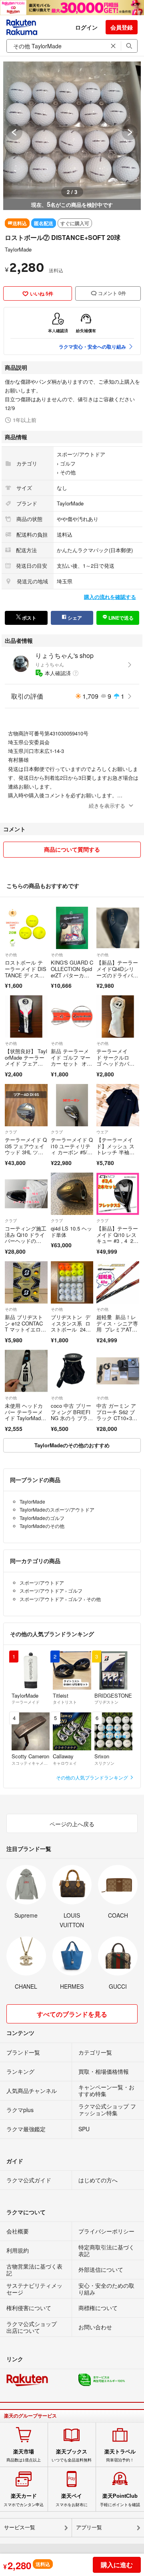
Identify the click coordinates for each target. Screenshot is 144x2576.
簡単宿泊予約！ (120, 2455)
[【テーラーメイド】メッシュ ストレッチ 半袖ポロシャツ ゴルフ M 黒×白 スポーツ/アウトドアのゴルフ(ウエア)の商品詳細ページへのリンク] (118, 1105)
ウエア (102, 1132)
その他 (68, 472)
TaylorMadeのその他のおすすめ (72, 1445)
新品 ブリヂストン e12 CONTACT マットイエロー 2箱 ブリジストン (24, 1329)
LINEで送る (120, 618)
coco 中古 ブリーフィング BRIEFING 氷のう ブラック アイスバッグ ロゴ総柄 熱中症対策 (72, 1421)
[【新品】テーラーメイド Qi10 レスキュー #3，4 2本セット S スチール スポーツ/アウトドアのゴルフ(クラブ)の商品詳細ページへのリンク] (118, 1194)
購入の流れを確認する (110, 597)
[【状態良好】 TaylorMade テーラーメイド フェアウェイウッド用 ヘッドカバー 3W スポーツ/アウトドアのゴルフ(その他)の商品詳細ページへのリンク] (26, 1017)
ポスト (29, 618)
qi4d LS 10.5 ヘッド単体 (71, 1232)
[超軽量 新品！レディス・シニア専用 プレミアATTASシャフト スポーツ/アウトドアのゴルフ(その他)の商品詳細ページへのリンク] (118, 1283)
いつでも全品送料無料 (72, 2455)
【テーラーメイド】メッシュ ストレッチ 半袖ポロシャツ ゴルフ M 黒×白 (115, 1152)
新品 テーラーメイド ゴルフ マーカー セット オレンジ (71, 1060)
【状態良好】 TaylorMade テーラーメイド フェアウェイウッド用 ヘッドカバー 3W (26, 1063)
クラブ (11, 1132)
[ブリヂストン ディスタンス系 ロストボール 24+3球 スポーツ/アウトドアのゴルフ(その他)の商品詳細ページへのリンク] (72, 1283)
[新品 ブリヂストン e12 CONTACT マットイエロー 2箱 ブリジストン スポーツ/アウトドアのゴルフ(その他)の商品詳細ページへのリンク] (26, 1283)
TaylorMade (18, 249)
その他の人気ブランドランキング (93, 1777)
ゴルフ (68, 463)
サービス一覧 (20, 2527)
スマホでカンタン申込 (24, 2500)
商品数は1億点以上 (24, 2455)
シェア (74, 618)
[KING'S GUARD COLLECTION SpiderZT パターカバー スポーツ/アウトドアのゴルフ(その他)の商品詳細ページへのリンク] (72, 928)
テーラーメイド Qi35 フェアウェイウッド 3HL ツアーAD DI (26, 1149)
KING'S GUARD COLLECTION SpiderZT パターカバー (72, 972)
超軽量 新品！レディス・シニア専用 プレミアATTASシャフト (117, 1326)
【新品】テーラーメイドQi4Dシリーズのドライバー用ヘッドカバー (117, 972)
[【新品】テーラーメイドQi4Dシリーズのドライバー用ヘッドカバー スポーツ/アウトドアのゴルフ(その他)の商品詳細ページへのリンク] (118, 928)
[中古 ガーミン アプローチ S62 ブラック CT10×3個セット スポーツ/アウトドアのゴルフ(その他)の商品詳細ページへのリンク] (118, 1371)
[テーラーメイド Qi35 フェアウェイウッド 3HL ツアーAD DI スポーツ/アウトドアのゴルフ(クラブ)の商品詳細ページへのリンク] (26, 1105)
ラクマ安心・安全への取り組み (92, 347)
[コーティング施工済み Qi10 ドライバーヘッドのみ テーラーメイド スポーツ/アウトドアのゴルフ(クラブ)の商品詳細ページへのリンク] (26, 1194)
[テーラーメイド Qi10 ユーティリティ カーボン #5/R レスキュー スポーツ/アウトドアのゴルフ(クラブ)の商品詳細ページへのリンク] (72, 1105)
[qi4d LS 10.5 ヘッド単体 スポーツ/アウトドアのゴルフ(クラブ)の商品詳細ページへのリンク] (72, 1194)
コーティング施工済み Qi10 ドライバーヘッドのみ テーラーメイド (26, 1241)
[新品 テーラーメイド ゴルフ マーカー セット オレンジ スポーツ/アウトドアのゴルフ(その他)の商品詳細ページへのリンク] (72, 1017)
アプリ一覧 (89, 2527)
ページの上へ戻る (72, 1824)
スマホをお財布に (72, 2500)
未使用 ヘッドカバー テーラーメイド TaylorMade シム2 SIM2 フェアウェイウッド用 (26, 1421)
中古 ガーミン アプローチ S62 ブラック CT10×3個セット (117, 1415)
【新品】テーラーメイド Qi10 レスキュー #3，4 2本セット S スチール (117, 1241)
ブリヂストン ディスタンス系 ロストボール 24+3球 (71, 1326)
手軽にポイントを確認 (120, 2500)
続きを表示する (107, 805)
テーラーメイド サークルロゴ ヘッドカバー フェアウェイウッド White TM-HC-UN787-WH (117, 1067)
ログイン (86, 27)
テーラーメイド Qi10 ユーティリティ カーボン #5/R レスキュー (72, 1149)
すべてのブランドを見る (72, 2014)
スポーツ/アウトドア (81, 454)
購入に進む (117, 2565)
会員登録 (122, 27)
